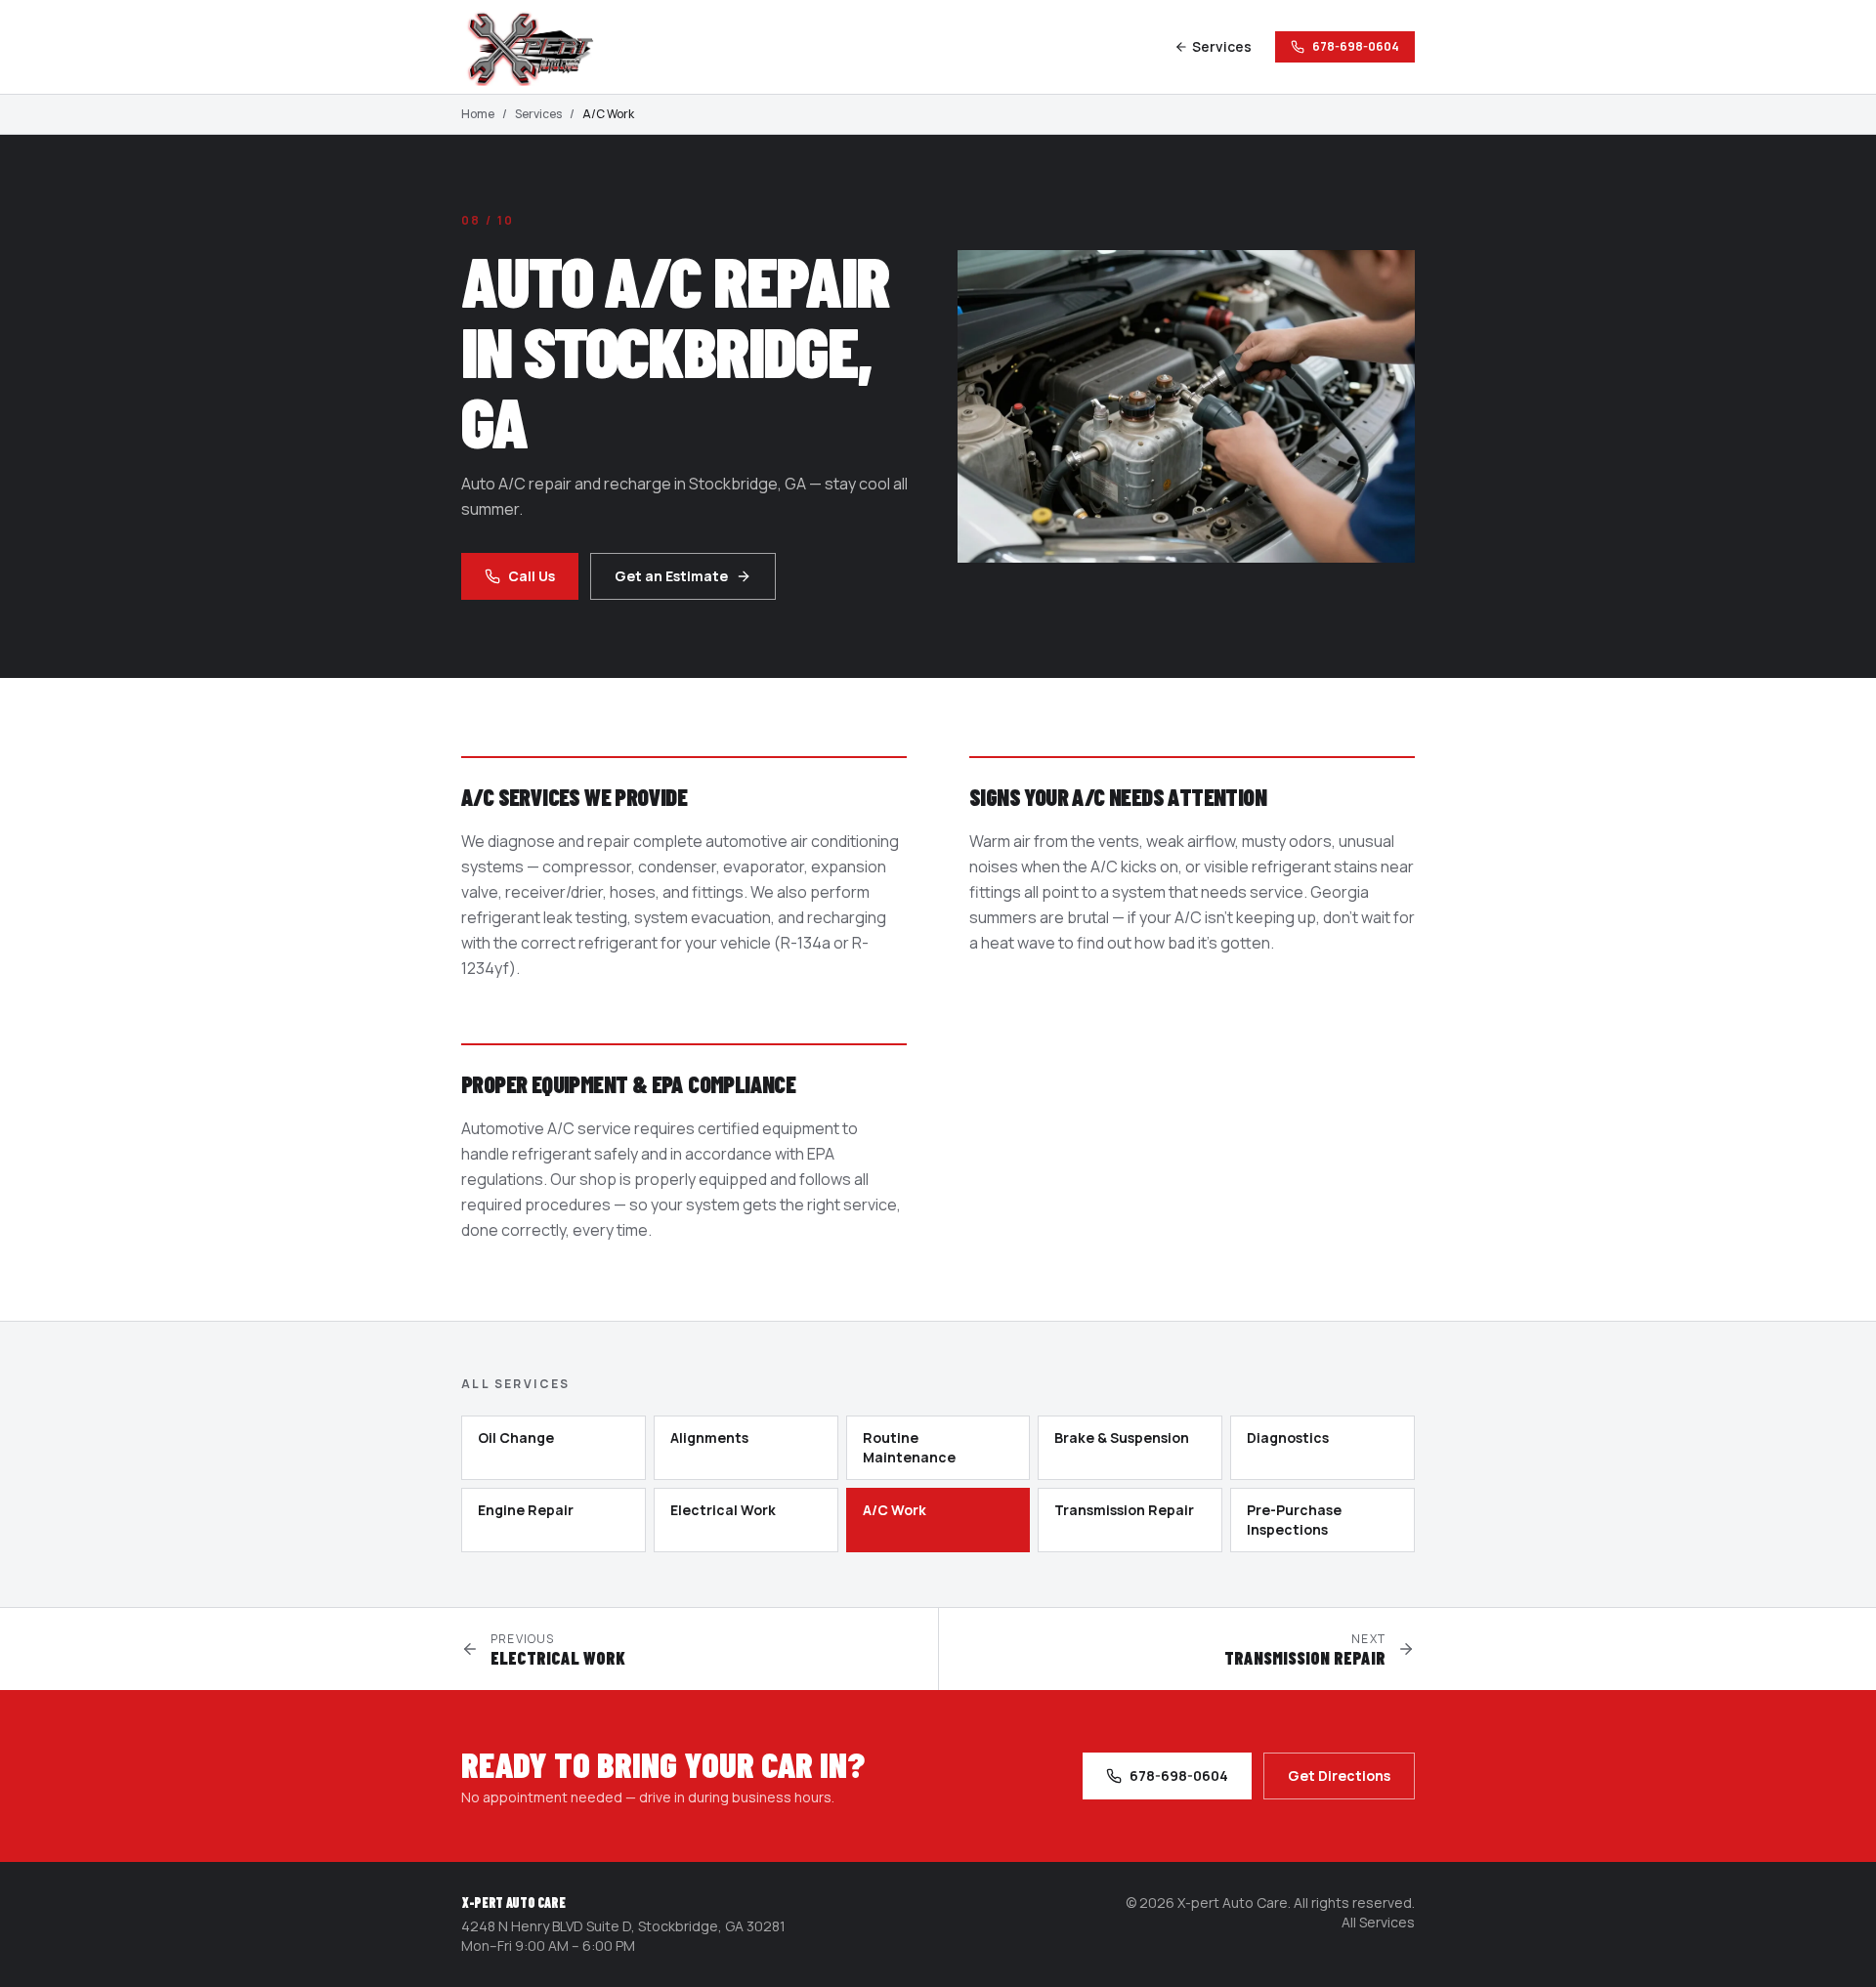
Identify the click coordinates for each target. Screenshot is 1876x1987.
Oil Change (516, 1437)
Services (1222, 46)
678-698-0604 (1356, 46)
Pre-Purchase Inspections (1294, 1520)
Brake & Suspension (1122, 1437)
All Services (1378, 1922)
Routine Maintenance (909, 1447)
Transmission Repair (1124, 1510)
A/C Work (895, 1510)
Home (478, 114)
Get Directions (1339, 1776)
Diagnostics (1288, 1437)
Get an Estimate (671, 576)
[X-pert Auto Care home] (539, 47)
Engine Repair (526, 1510)
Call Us (532, 576)
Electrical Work (723, 1510)
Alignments (709, 1437)
